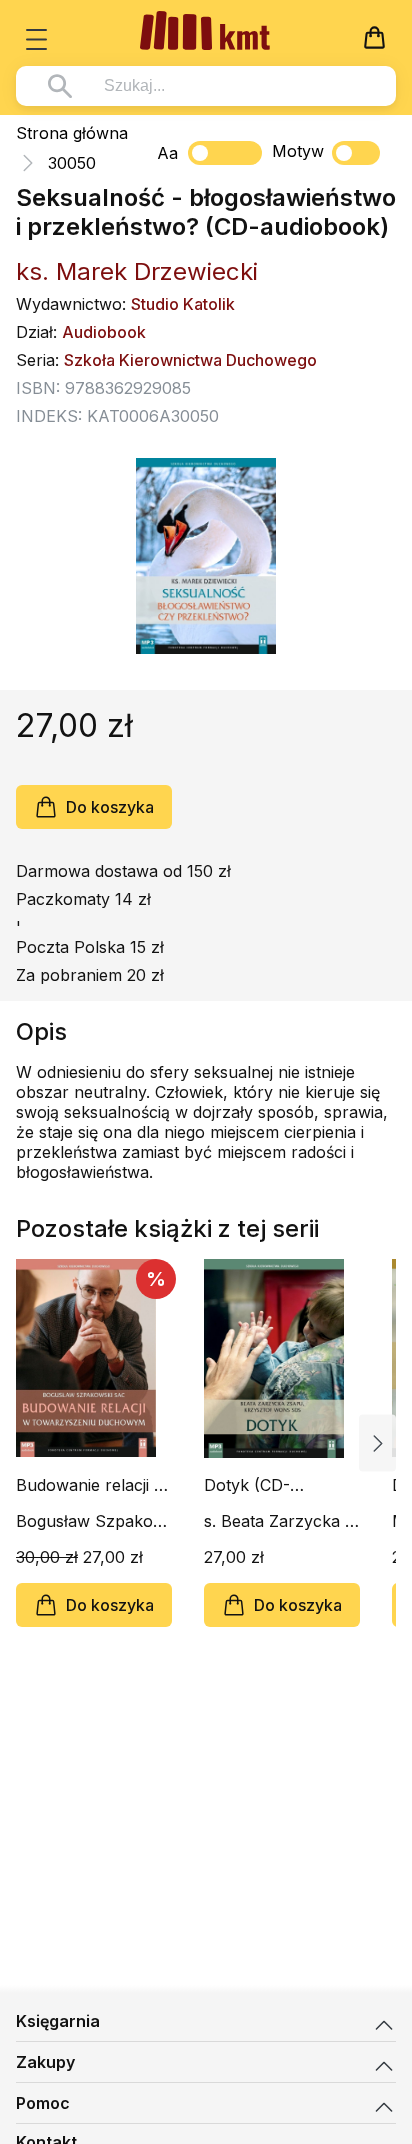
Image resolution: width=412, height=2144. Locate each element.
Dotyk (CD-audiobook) (247, 1485)
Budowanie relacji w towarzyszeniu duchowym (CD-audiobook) (91, 1485)
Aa (167, 153)
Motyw (298, 151)
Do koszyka (110, 807)
